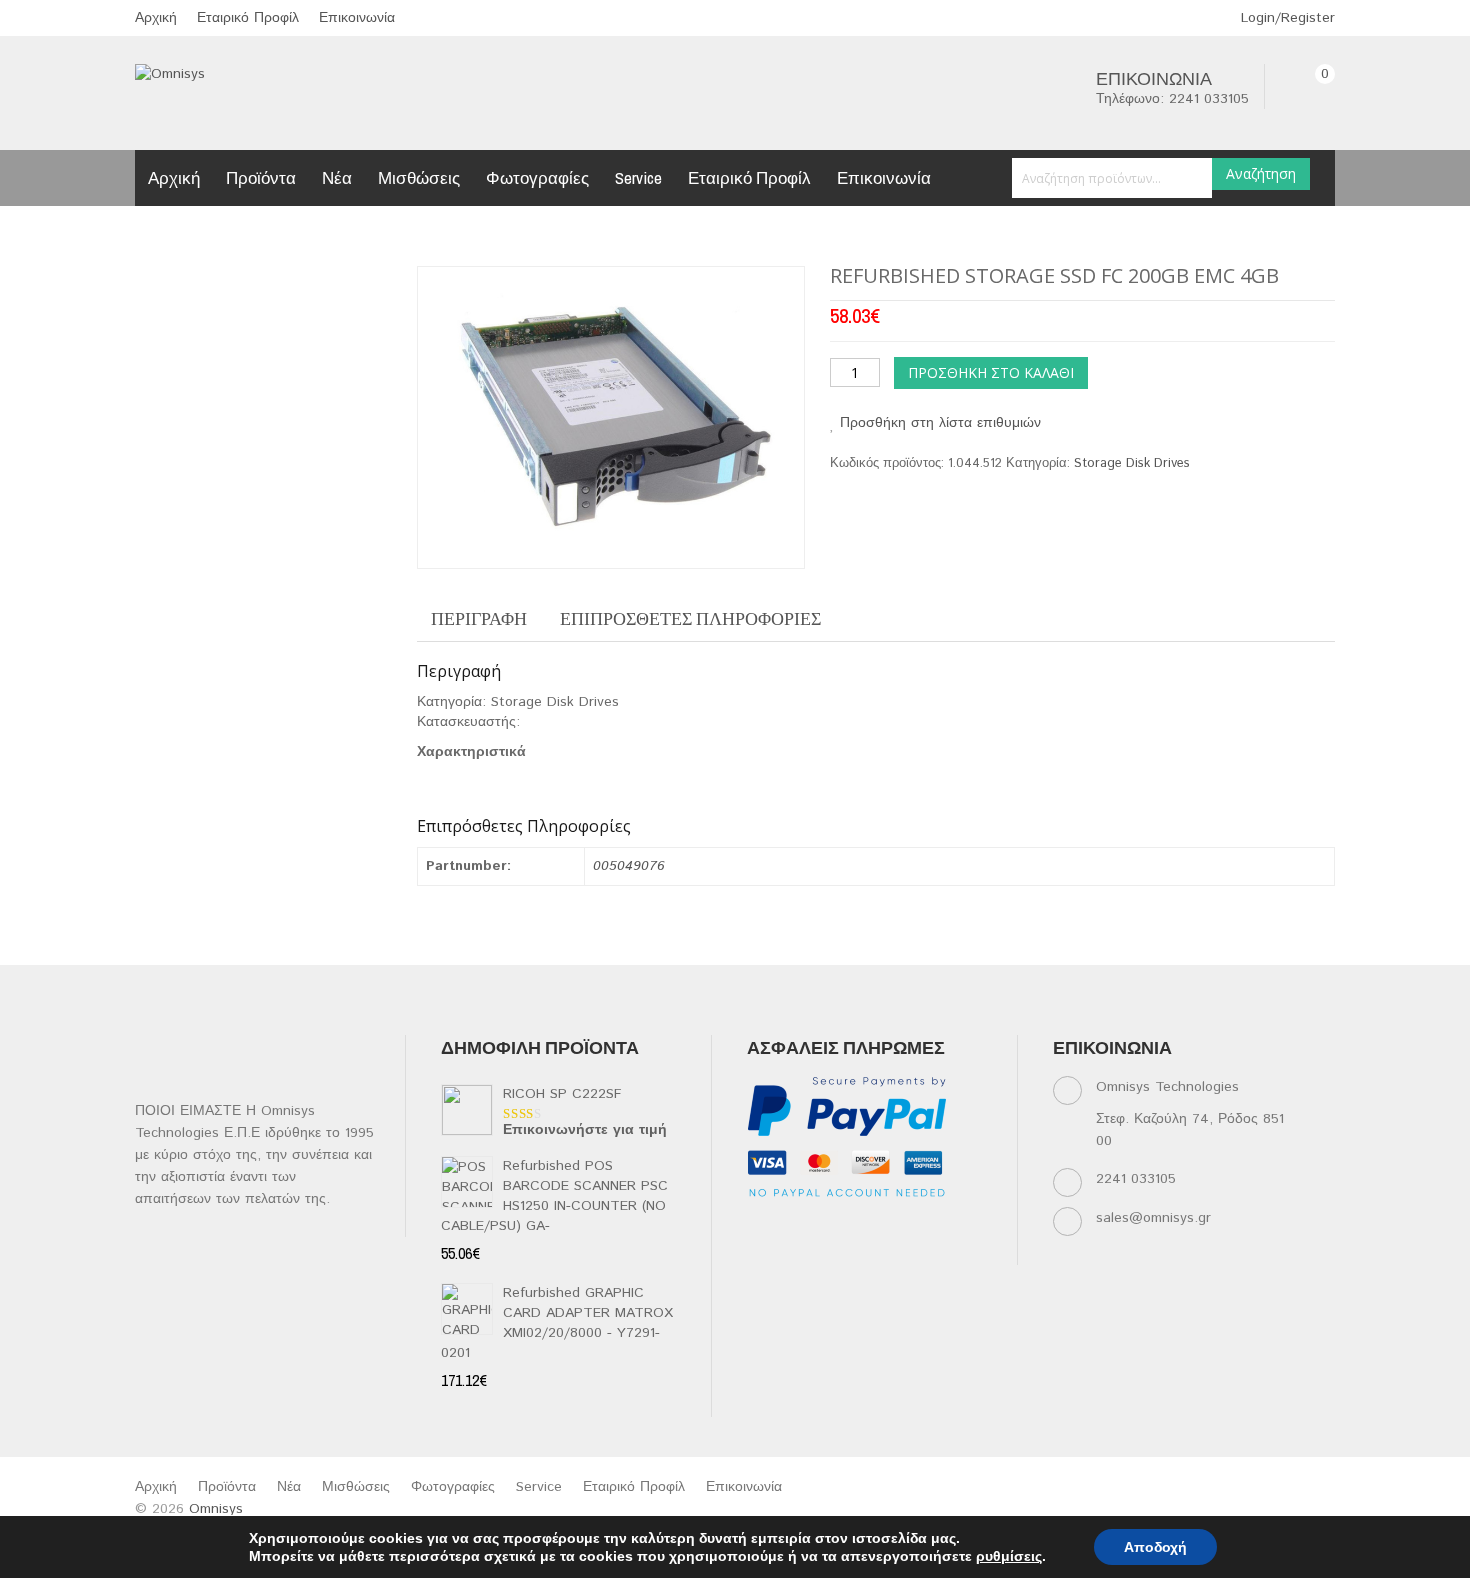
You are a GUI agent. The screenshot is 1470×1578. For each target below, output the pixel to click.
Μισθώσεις (419, 177)
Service (638, 177)
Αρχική (156, 18)
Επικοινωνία (357, 18)
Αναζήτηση (1261, 173)
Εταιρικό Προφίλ (248, 18)
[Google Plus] (799, 1252)
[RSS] (877, 1227)
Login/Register (1285, 18)
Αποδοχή (1155, 1547)
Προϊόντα (261, 177)
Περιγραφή (479, 618)
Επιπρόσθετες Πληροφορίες (690, 618)
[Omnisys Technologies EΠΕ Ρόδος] (170, 74)
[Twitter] (799, 1227)
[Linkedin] (838, 1227)
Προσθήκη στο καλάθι (991, 372)
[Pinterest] (955, 1227)
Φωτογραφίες (537, 177)
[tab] (479, 619)
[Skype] (760, 1252)
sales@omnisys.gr (1153, 1218)
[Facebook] (760, 1227)
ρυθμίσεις (1009, 1556)
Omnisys (216, 1509)
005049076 (629, 866)
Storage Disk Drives (1132, 463)
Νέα (337, 177)
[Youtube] (916, 1227)
